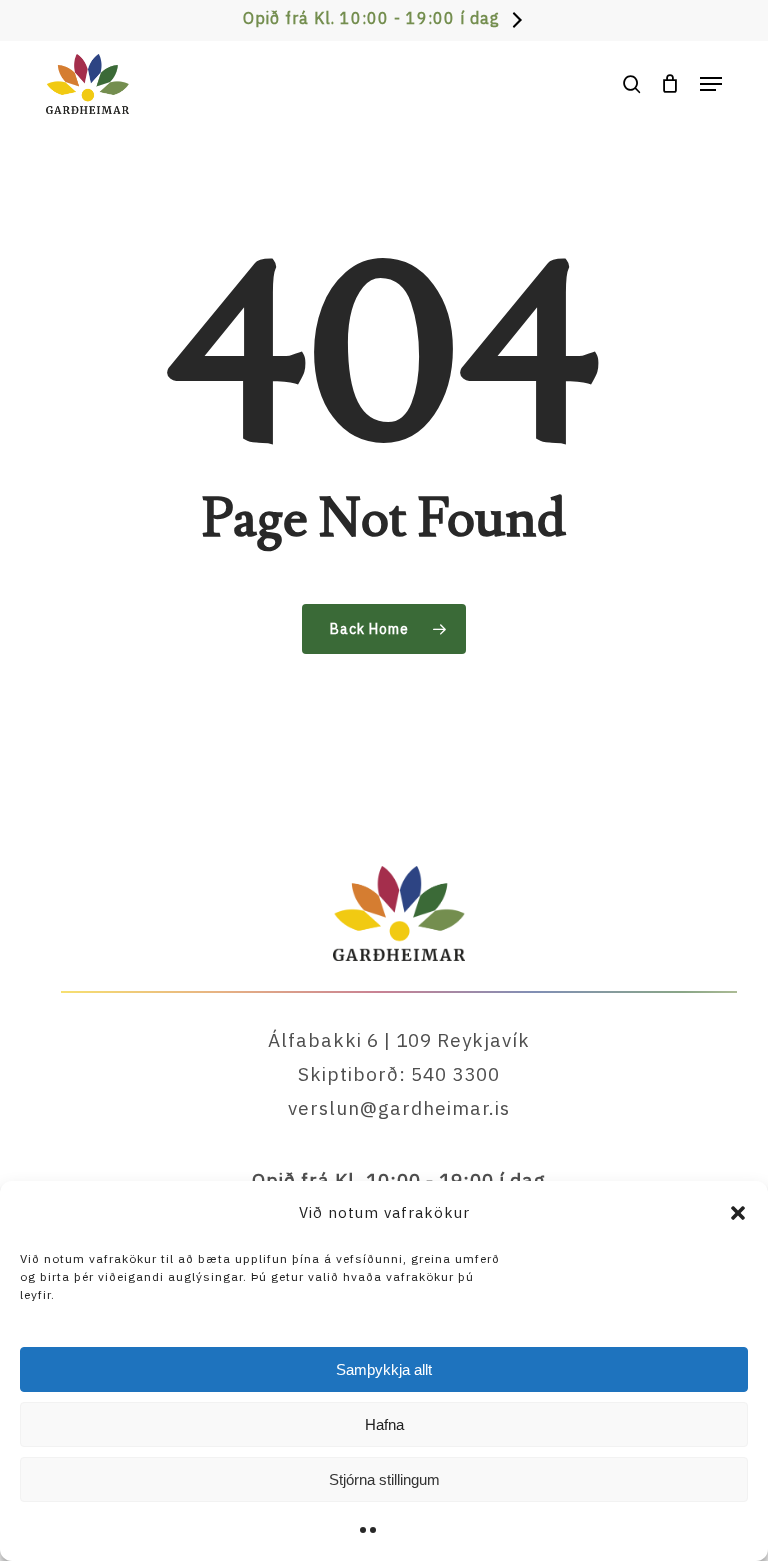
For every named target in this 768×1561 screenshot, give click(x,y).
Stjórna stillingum (384, 1479)
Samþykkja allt (384, 1369)
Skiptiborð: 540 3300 (399, 1074)
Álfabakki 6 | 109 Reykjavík (399, 1040)
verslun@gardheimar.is (399, 1108)
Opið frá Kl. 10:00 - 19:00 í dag (371, 18)
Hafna (384, 1424)
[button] (738, 1213)
